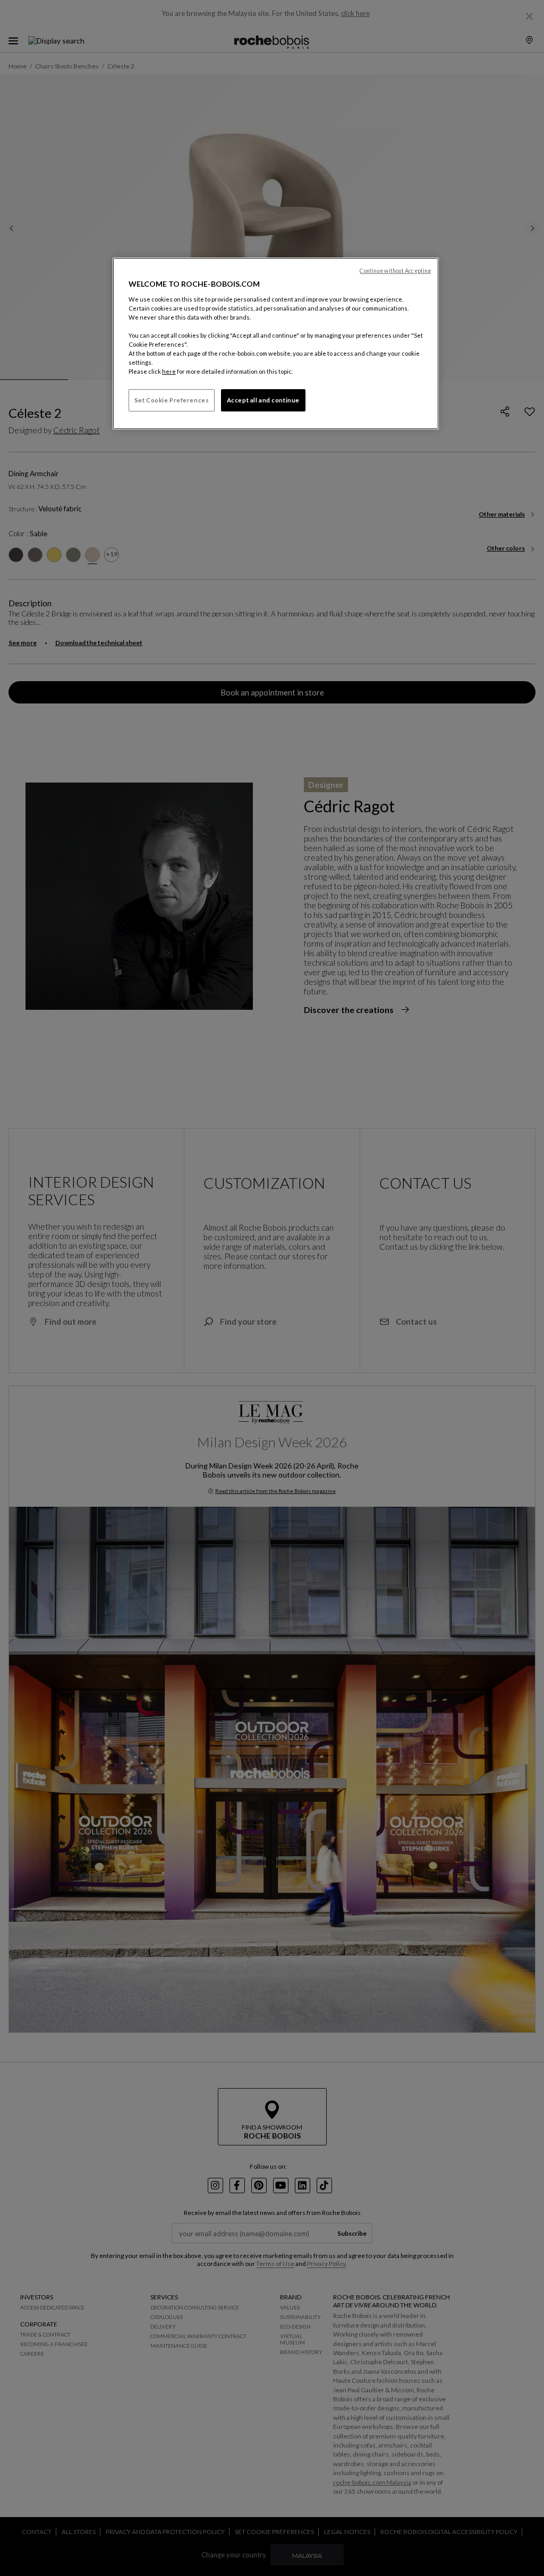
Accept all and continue (263, 400)
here (169, 371)
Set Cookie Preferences (172, 400)
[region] (276, 344)
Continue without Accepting (395, 271)
